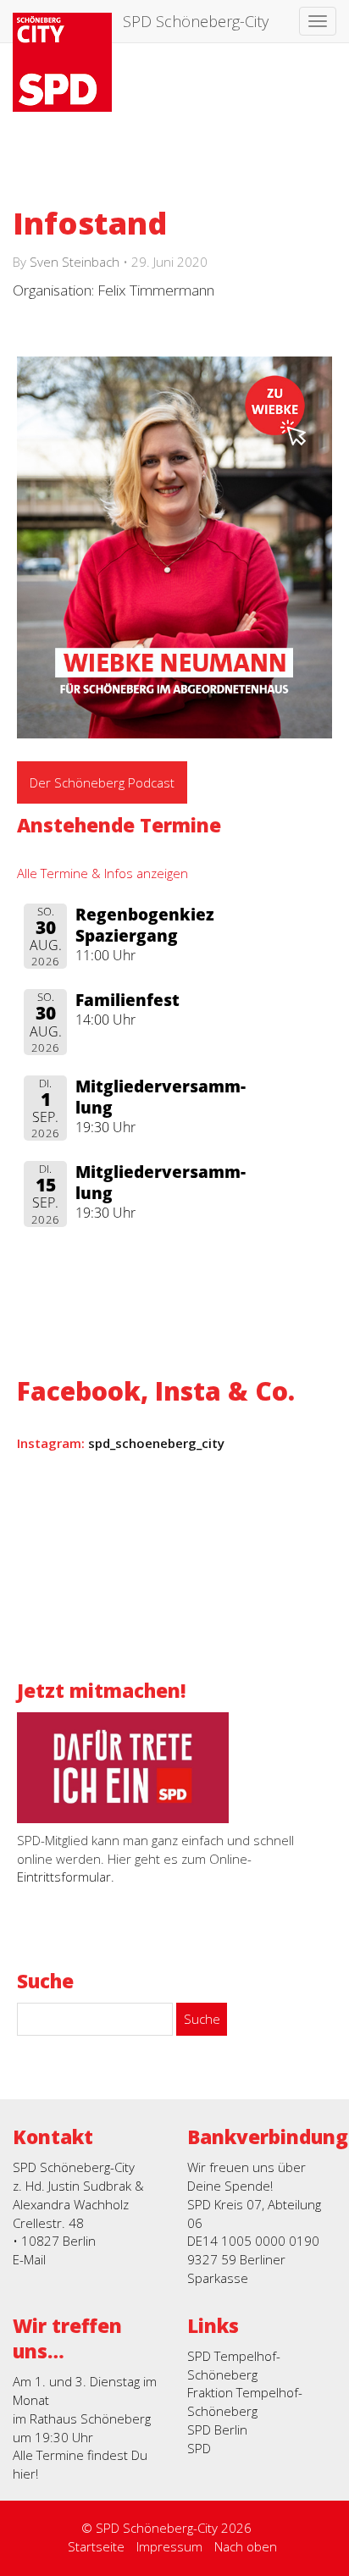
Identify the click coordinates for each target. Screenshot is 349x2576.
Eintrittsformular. (66, 1877)
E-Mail (29, 2259)
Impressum (169, 2546)
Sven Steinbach (75, 262)
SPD (199, 2448)
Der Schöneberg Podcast (102, 782)
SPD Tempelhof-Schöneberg (234, 2365)
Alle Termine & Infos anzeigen (102, 873)
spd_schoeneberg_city (156, 1443)
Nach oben (246, 2546)
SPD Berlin (217, 2430)
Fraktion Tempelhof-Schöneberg (245, 2402)
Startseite (96, 2546)
